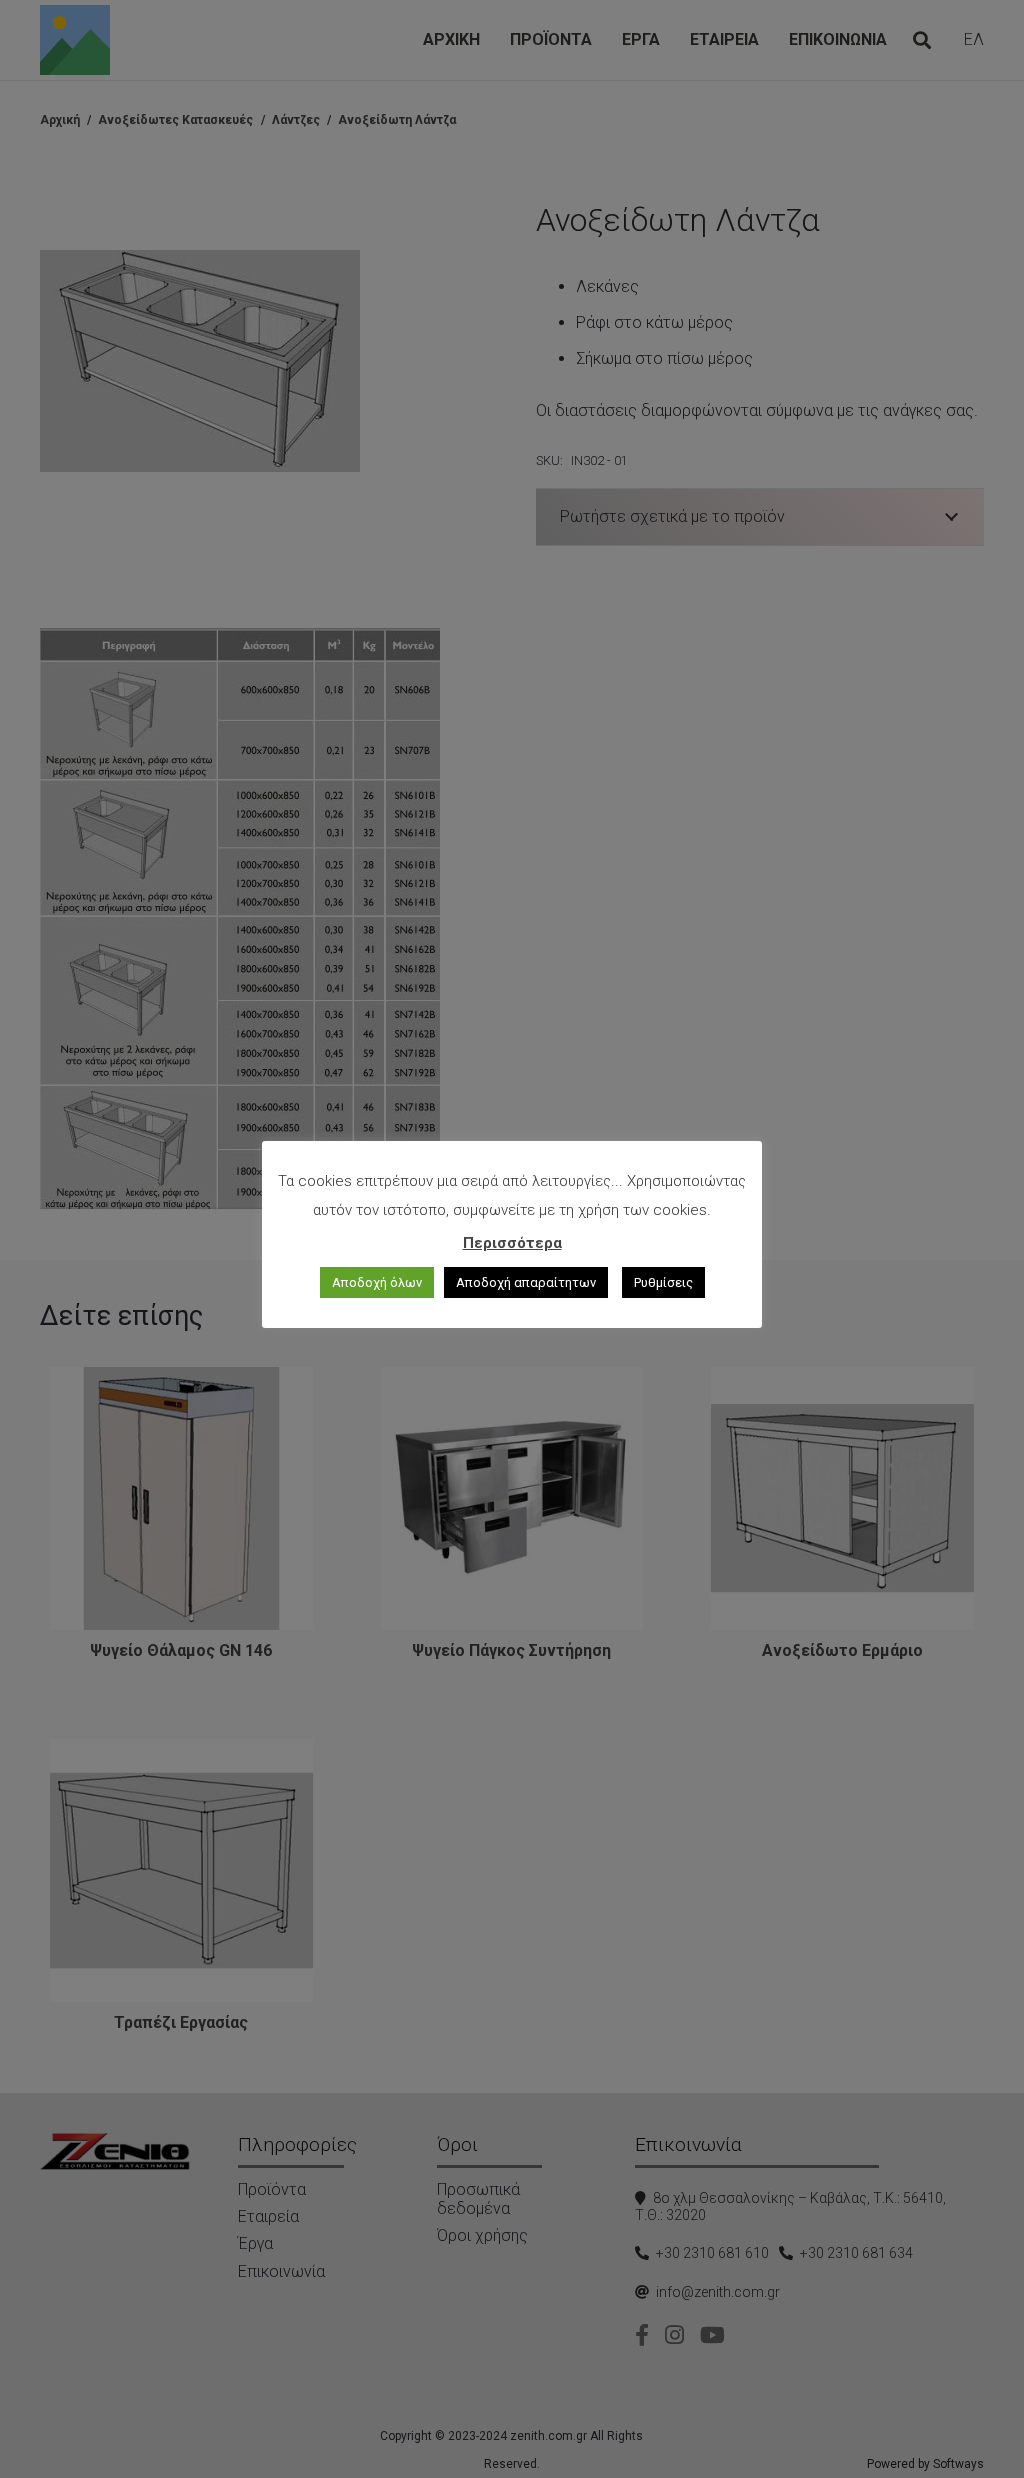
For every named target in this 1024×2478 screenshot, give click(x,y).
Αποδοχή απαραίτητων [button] (526, 1282)
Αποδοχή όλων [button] (377, 1282)
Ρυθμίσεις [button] (663, 1282)
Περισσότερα (512, 1243)
